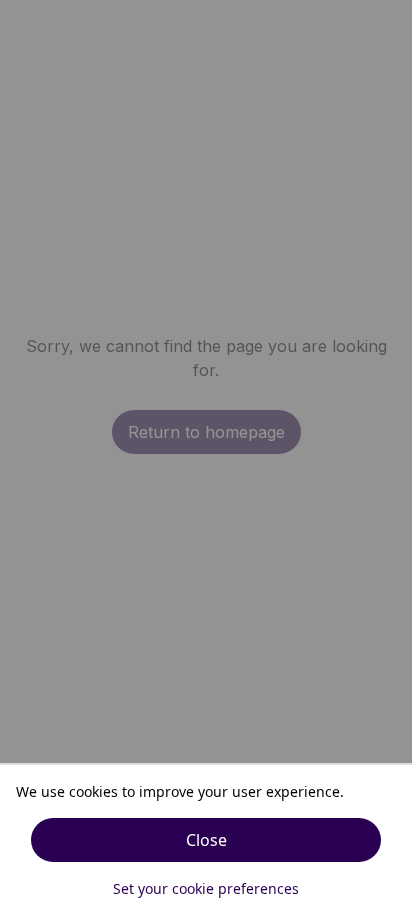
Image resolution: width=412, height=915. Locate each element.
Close (206, 840)
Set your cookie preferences (206, 888)
